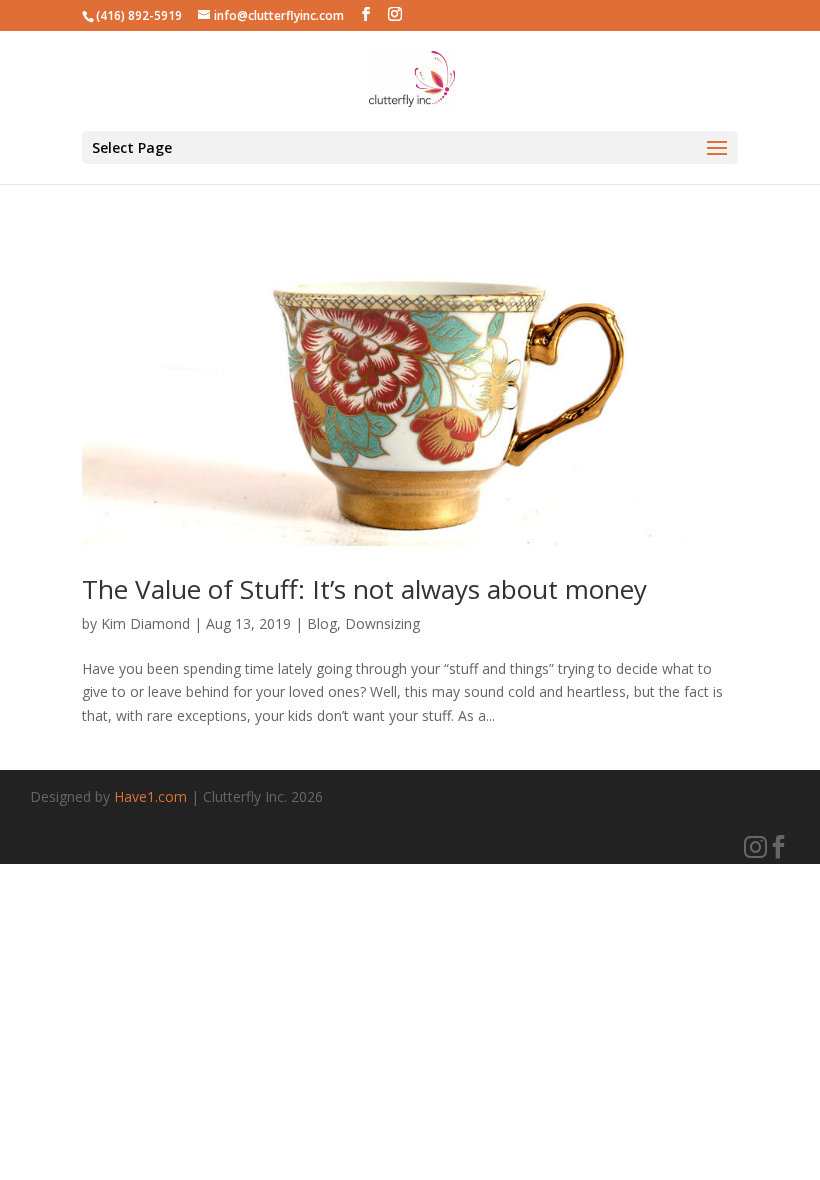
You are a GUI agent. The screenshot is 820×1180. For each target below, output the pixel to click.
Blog (322, 623)
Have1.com (150, 796)
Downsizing (382, 623)
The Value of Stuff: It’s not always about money (364, 589)
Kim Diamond (145, 623)
